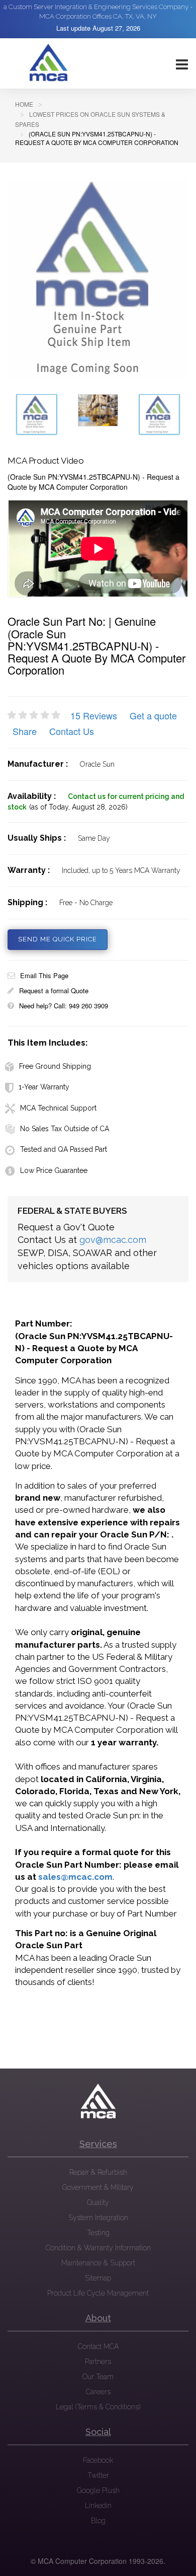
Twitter (98, 2475)
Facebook (98, 2460)
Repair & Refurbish (98, 2172)
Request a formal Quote (54, 990)
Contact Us (72, 731)
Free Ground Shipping (55, 1066)
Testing (98, 2233)
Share (25, 731)
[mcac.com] (48, 63)
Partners (98, 2362)
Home (24, 104)
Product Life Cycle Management (98, 2293)
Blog (98, 2521)
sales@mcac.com (75, 1877)
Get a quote (153, 715)
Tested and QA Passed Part (64, 1149)
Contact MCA (98, 2346)
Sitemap (98, 2278)
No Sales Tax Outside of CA (65, 1129)
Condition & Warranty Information (98, 2248)
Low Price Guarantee (54, 1170)
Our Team (98, 2377)
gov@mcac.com (113, 1240)
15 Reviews (94, 715)
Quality (98, 2202)
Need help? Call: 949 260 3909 (64, 1006)
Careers (98, 2392)
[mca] (98, 2101)
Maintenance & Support (98, 2263)
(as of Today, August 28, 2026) (78, 807)
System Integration (98, 2218)
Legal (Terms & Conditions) (98, 2407)
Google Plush (98, 2490)
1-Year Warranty (44, 1087)
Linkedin (98, 2506)
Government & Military (98, 2187)
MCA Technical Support (58, 1108)
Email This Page (44, 975)
